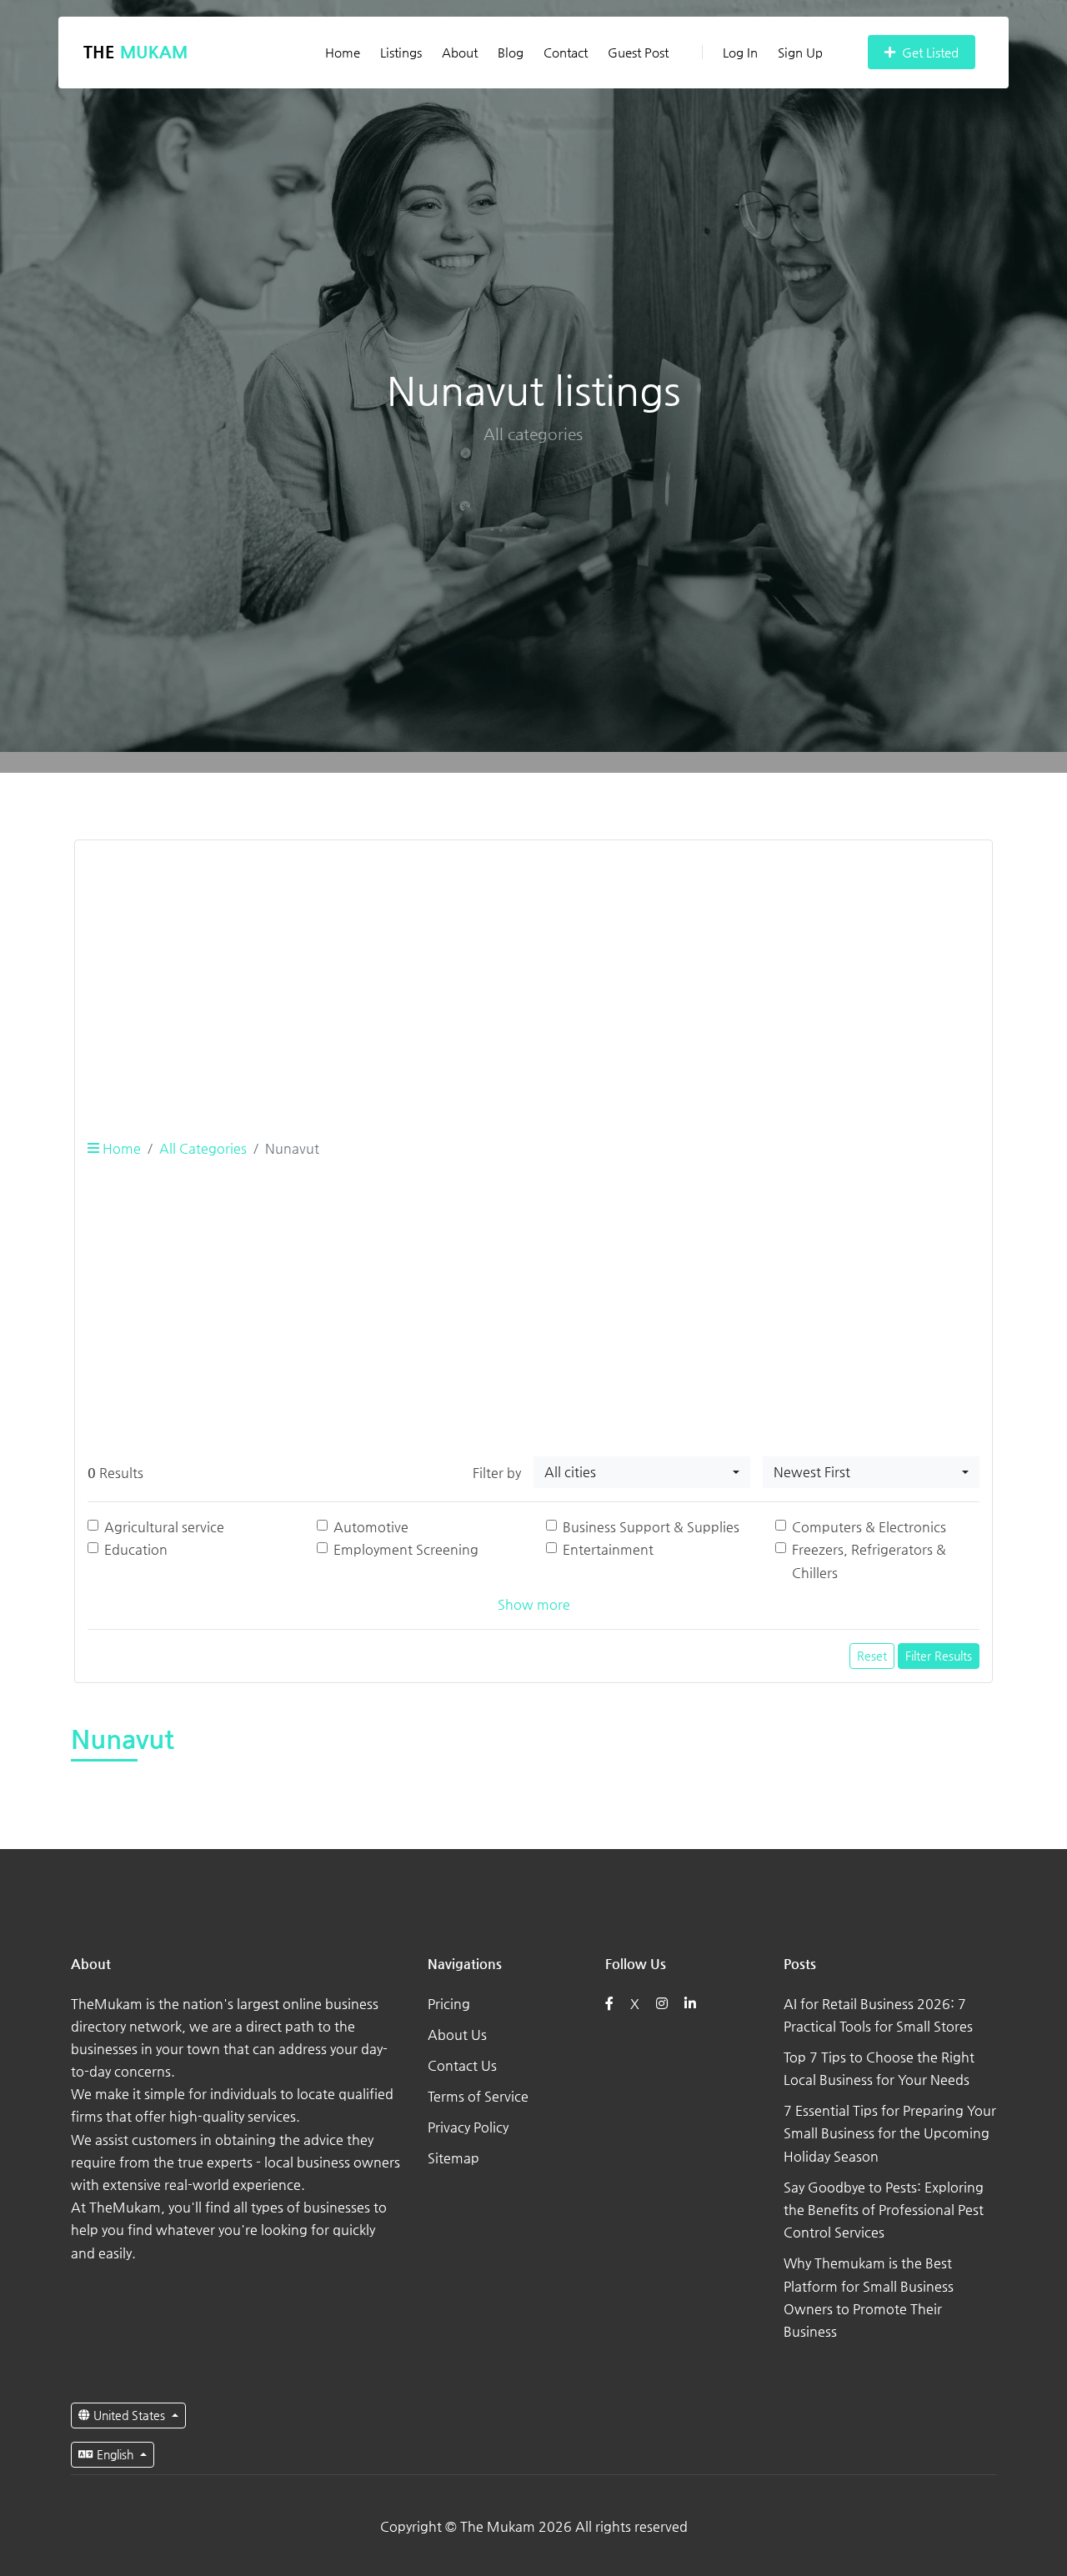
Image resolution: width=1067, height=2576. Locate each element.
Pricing (449, 2004)
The (135, 52)
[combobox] (642, 1472)
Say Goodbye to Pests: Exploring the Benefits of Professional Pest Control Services (884, 2210)
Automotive (371, 1527)
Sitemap (453, 2158)
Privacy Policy (468, 2127)
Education (136, 1549)
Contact (566, 52)
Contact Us (462, 2065)
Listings (401, 52)
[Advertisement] (533, 970)
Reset (872, 1656)
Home (343, 52)
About (460, 52)
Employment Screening (406, 1549)
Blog (511, 52)
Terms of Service (478, 2096)
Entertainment (608, 1549)
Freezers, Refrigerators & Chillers (869, 1561)
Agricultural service (164, 1527)
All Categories (203, 1148)
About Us (457, 2035)
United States (129, 2415)
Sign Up (800, 52)
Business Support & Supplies (651, 1527)
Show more (534, 1604)
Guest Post (638, 52)
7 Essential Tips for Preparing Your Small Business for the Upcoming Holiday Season (890, 2133)
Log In (740, 52)
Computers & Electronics (869, 1527)
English (115, 2454)
